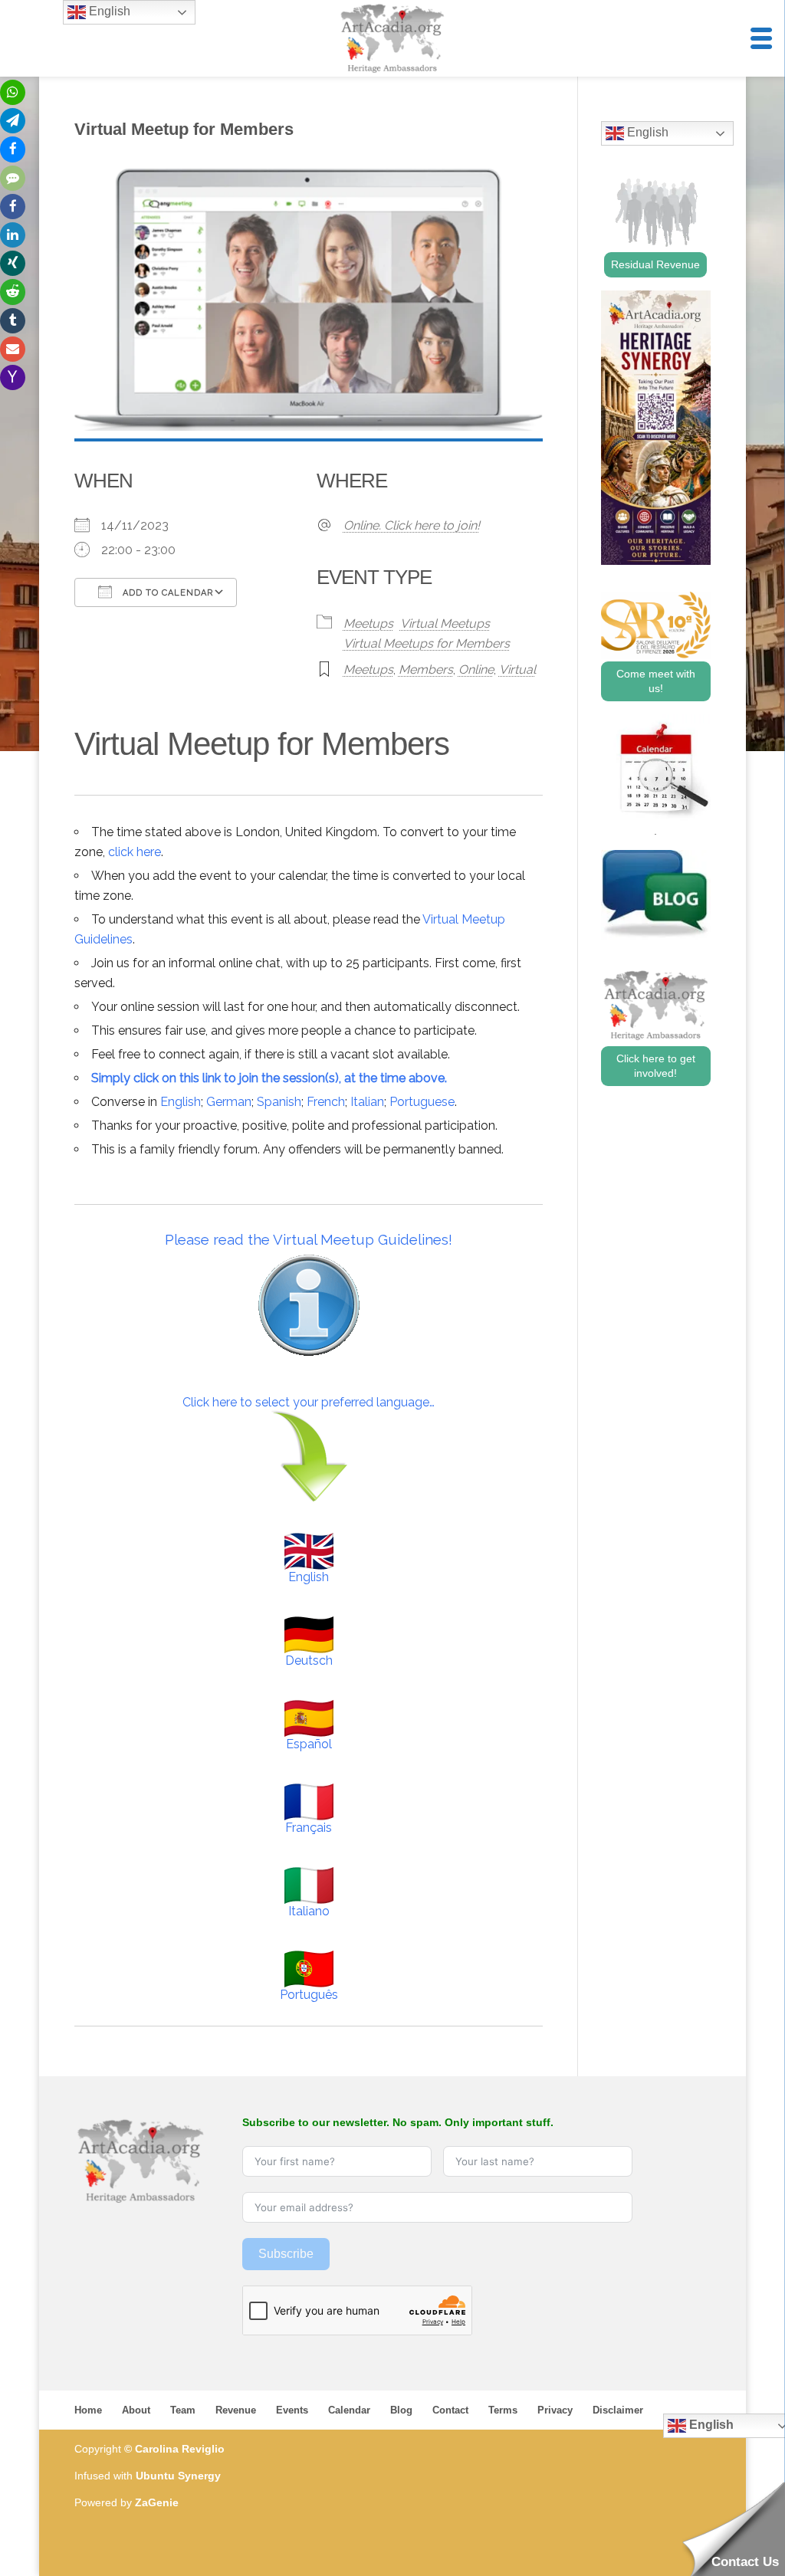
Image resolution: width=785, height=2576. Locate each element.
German (229, 1102)
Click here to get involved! (656, 1066)
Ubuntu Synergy (178, 2476)
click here (135, 852)
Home (88, 2410)
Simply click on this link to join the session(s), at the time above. (269, 1078)
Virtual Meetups (445, 623)
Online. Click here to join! (412, 525)
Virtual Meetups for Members (427, 643)
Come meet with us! (656, 681)
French (326, 1102)
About (136, 2410)
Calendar (349, 2410)
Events (292, 2410)
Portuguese (422, 1102)
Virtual (517, 669)
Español (309, 1744)
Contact (450, 2410)
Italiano (309, 1911)
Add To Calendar (166, 593)
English (181, 1102)
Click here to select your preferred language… (309, 1402)
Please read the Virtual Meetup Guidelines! (309, 1239)
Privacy (555, 2410)
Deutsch (309, 1660)
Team (183, 2410)
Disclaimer (618, 2410)
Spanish (279, 1102)
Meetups (368, 623)
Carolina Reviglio (180, 2449)
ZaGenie (157, 2502)
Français (309, 1828)
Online (476, 669)
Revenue (236, 2410)
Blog (401, 2410)
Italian (367, 1102)
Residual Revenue (655, 264)
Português (309, 1995)
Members (426, 669)
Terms (503, 2410)
